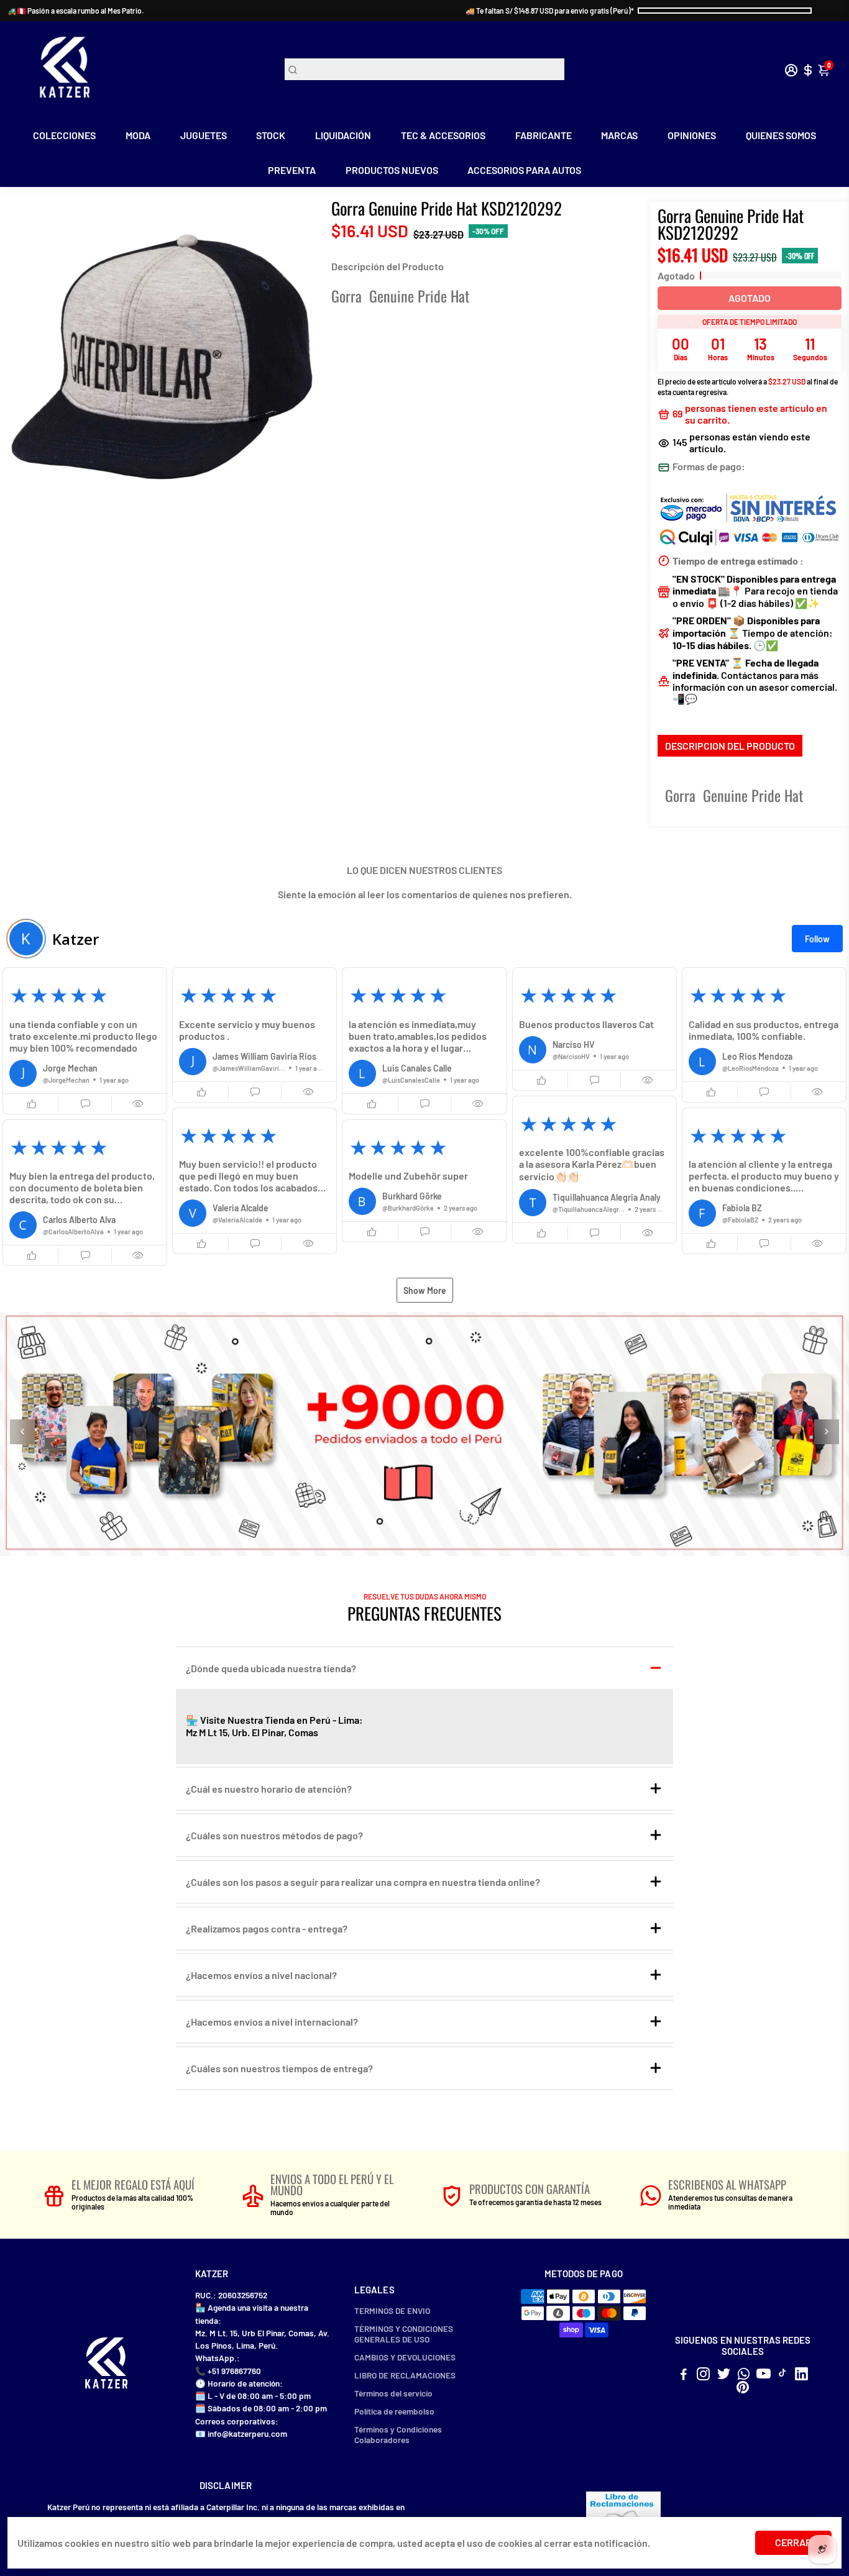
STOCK (271, 135)
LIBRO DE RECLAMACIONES (405, 2375)
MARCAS (619, 135)
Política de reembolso (394, 2411)
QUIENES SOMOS (781, 135)
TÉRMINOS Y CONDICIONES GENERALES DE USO (404, 2334)
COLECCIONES (64, 135)
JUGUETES (204, 135)
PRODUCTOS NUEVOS (392, 170)
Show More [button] (425, 1290)
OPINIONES (692, 135)
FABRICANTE (544, 135)
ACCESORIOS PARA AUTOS (524, 170)
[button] (85, 1040)
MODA (138, 135)
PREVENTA (292, 170)
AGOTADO (750, 298)
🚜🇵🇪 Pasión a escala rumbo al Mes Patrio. (76, 11)
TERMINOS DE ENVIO (392, 2310)
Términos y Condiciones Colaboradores (398, 2434)
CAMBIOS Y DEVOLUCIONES (405, 2357)
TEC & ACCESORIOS (443, 135)
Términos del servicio (393, 2393)
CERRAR (793, 2542)
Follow (817, 939)
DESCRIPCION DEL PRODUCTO (730, 746)
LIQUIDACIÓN (343, 135)
